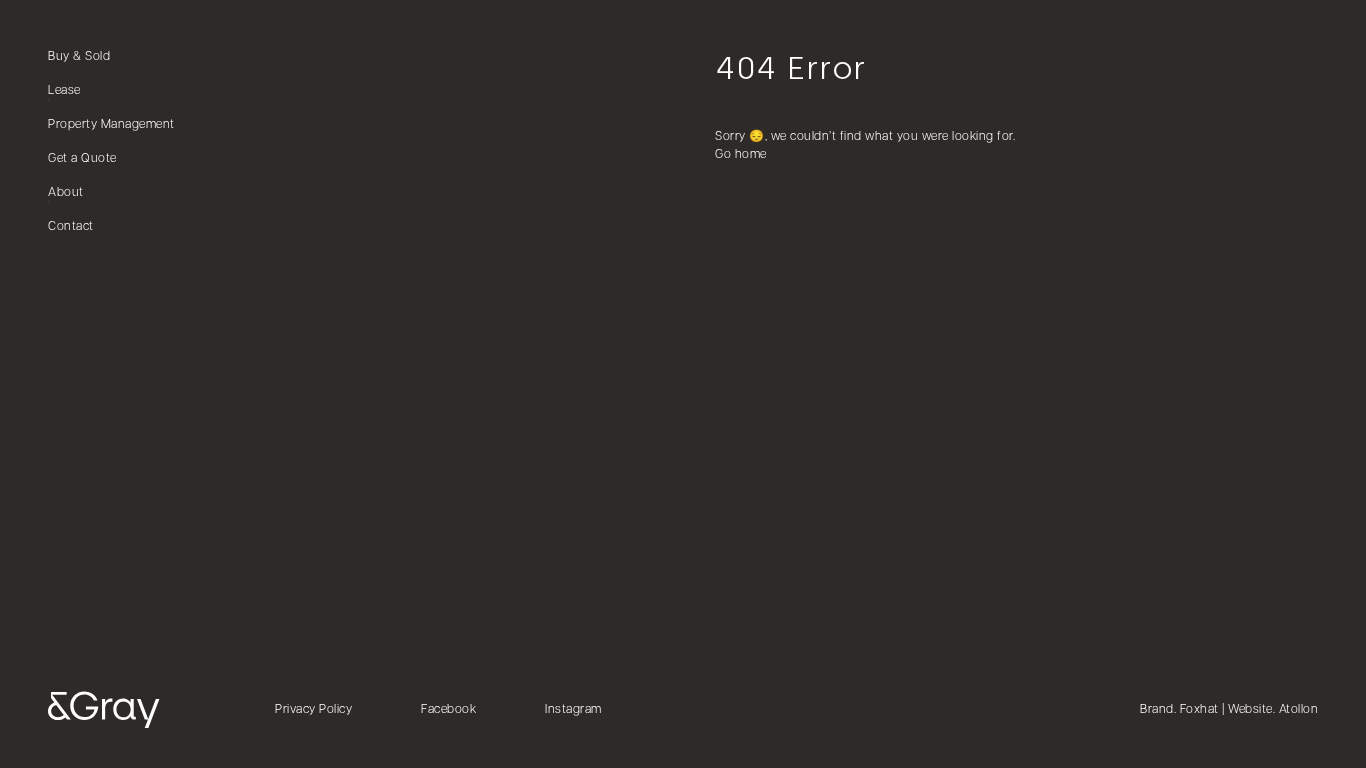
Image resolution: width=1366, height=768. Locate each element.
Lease (64, 91)
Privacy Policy (313, 710)
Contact (71, 227)
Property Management (111, 125)
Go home (741, 155)
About (66, 193)
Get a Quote (82, 159)
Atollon (1299, 710)
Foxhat (1199, 710)
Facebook (448, 710)
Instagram (573, 710)
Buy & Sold (79, 57)
